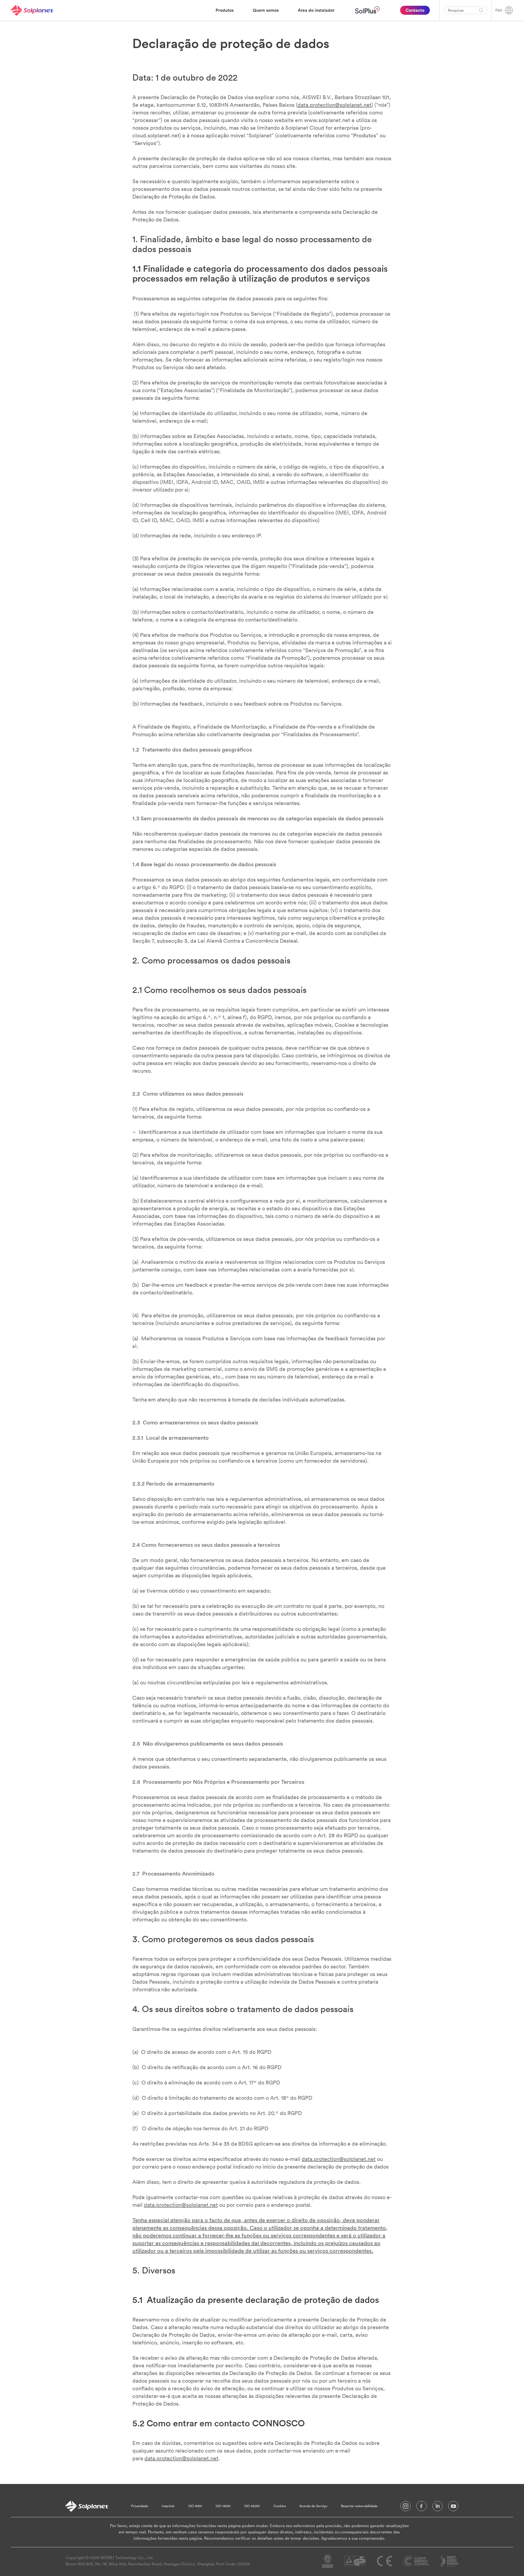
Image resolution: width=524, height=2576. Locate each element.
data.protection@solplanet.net (334, 105)
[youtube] (453, 2507)
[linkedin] (437, 2507)
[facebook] (422, 2507)
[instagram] (406, 2507)
